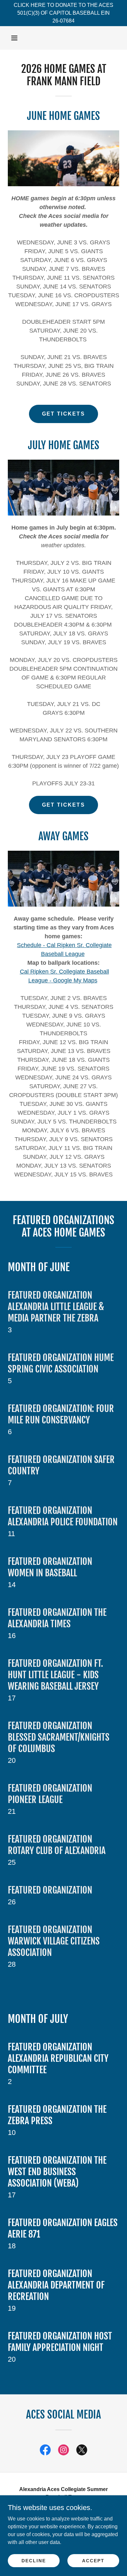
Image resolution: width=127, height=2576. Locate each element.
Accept (93, 2560)
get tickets (63, 805)
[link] (45, 2451)
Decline (34, 2560)
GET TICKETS (63, 414)
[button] (14, 38)
